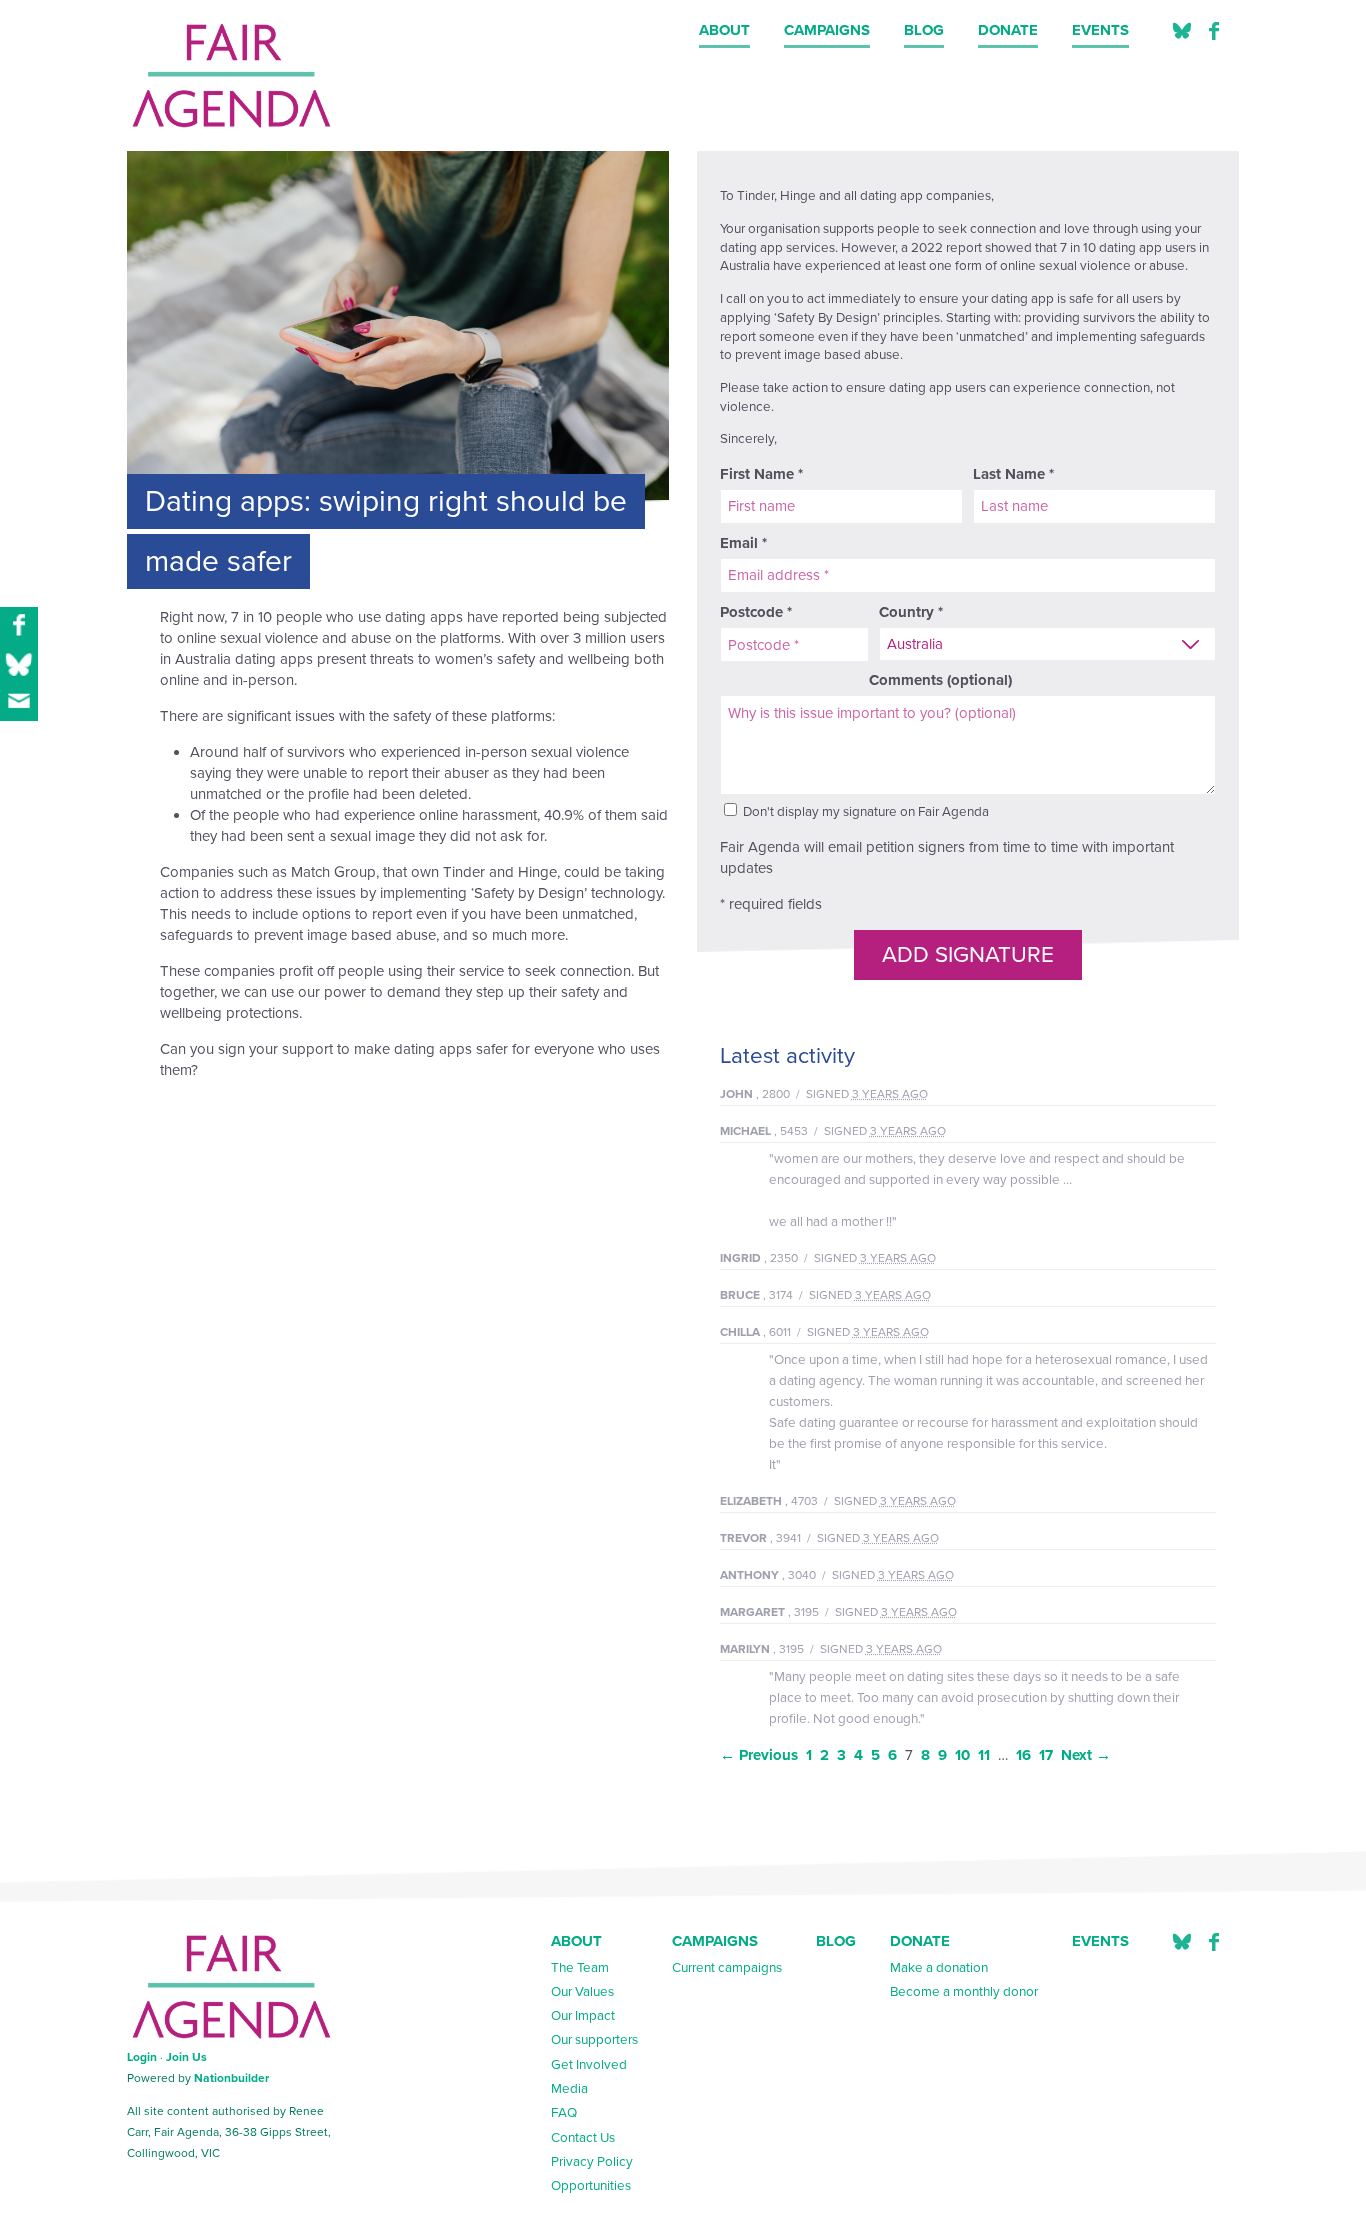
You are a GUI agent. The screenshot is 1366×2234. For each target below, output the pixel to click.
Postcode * (756, 612)
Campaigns (827, 30)
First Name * (761, 474)
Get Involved (589, 2065)
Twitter (1182, 31)
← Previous (759, 1755)
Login (142, 2057)
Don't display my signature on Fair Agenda (864, 812)
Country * (911, 612)
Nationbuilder (231, 2078)
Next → (1086, 1755)
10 (962, 1755)
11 (984, 1755)
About (724, 30)
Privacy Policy (592, 2162)
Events (1100, 30)
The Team (580, 1968)
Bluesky (1182, 1942)
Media (569, 2089)
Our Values (582, 1992)
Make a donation (939, 1968)
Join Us (186, 2057)
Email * (743, 543)
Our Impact (583, 2016)
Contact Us (583, 2138)
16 (1023, 1755)
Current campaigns (727, 1968)
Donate (1008, 30)
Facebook (1214, 31)
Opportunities (591, 2186)
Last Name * (1013, 474)
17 (1046, 1755)
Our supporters (594, 2040)
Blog (924, 30)
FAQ (564, 2113)
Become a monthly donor (964, 1992)
